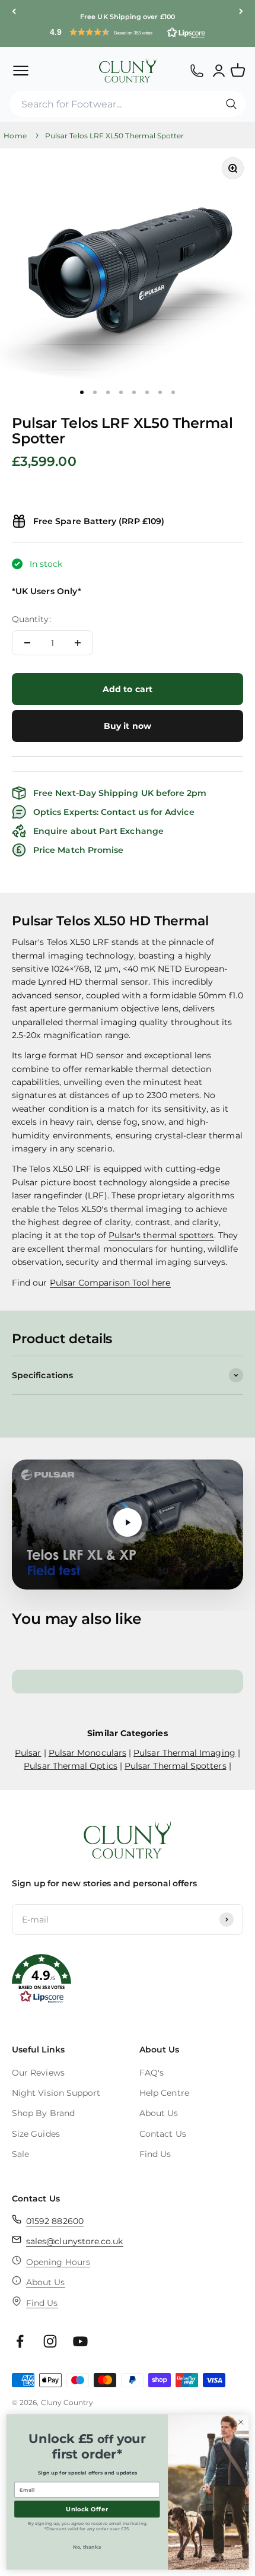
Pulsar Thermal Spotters (176, 1766)
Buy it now (128, 726)
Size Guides (36, 2134)
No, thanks (87, 2547)
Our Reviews (38, 2073)
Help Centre (164, 2093)
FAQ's (152, 2073)
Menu (20, 70)
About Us (159, 2113)
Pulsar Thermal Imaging (184, 1753)
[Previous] (14, 12)
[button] (128, 32)
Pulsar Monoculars (87, 1753)
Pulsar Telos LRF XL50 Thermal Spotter (115, 136)
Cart (243, 65)
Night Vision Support (56, 2093)
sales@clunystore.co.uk (75, 2241)
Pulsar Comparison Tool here (110, 1283)
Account (219, 70)
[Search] (231, 104)
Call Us (197, 70)
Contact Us (163, 2134)
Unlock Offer (87, 2509)
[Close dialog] (241, 2422)
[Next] (241, 12)
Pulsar (28, 1753)
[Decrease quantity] (27, 643)
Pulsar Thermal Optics (70, 1766)
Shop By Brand (43, 2113)
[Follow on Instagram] (50, 2341)
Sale (20, 2154)
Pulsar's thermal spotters (161, 1236)
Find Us (155, 2154)
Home (15, 136)
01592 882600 (55, 2221)
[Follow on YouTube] (80, 2341)
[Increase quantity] (78, 643)
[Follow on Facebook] (20, 2341)
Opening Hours (58, 2262)
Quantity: (31, 619)
